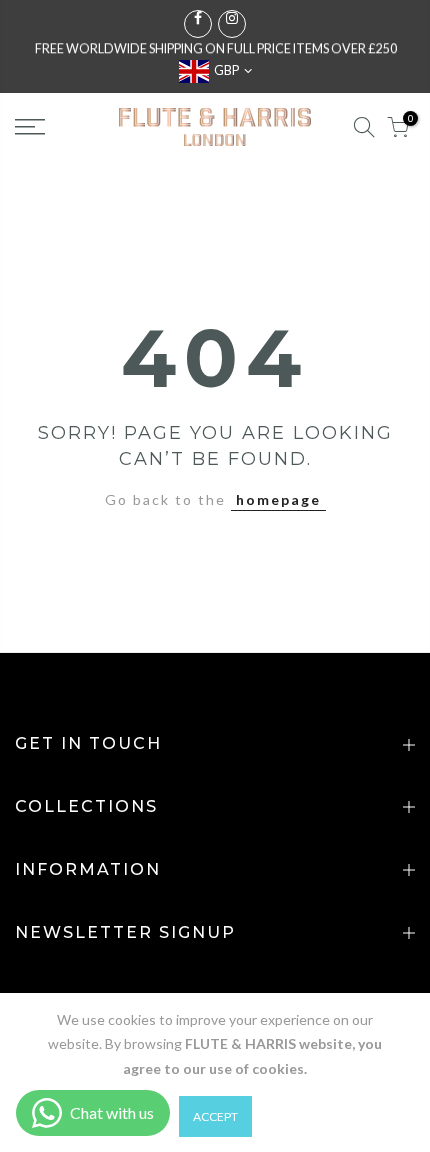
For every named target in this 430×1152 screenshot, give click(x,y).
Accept (215, 1116)
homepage (278, 499)
